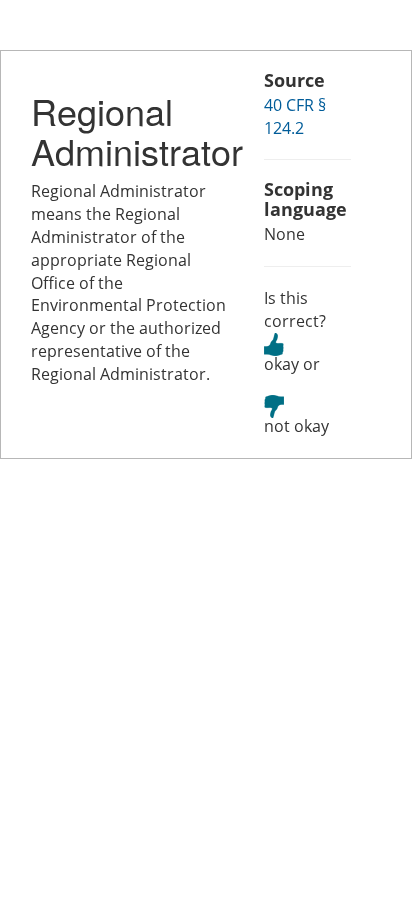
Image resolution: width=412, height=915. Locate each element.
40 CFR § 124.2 (295, 116)
